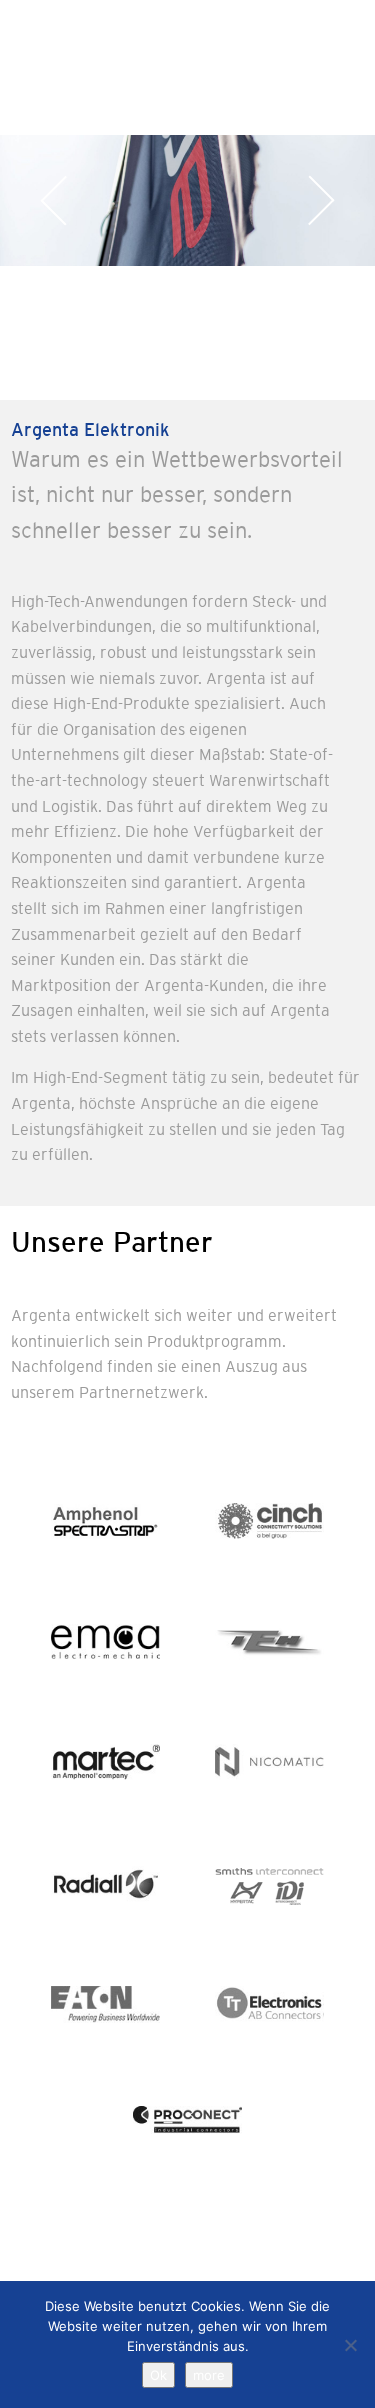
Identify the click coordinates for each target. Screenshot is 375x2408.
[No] (350, 2345)
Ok (158, 2375)
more (209, 2375)
